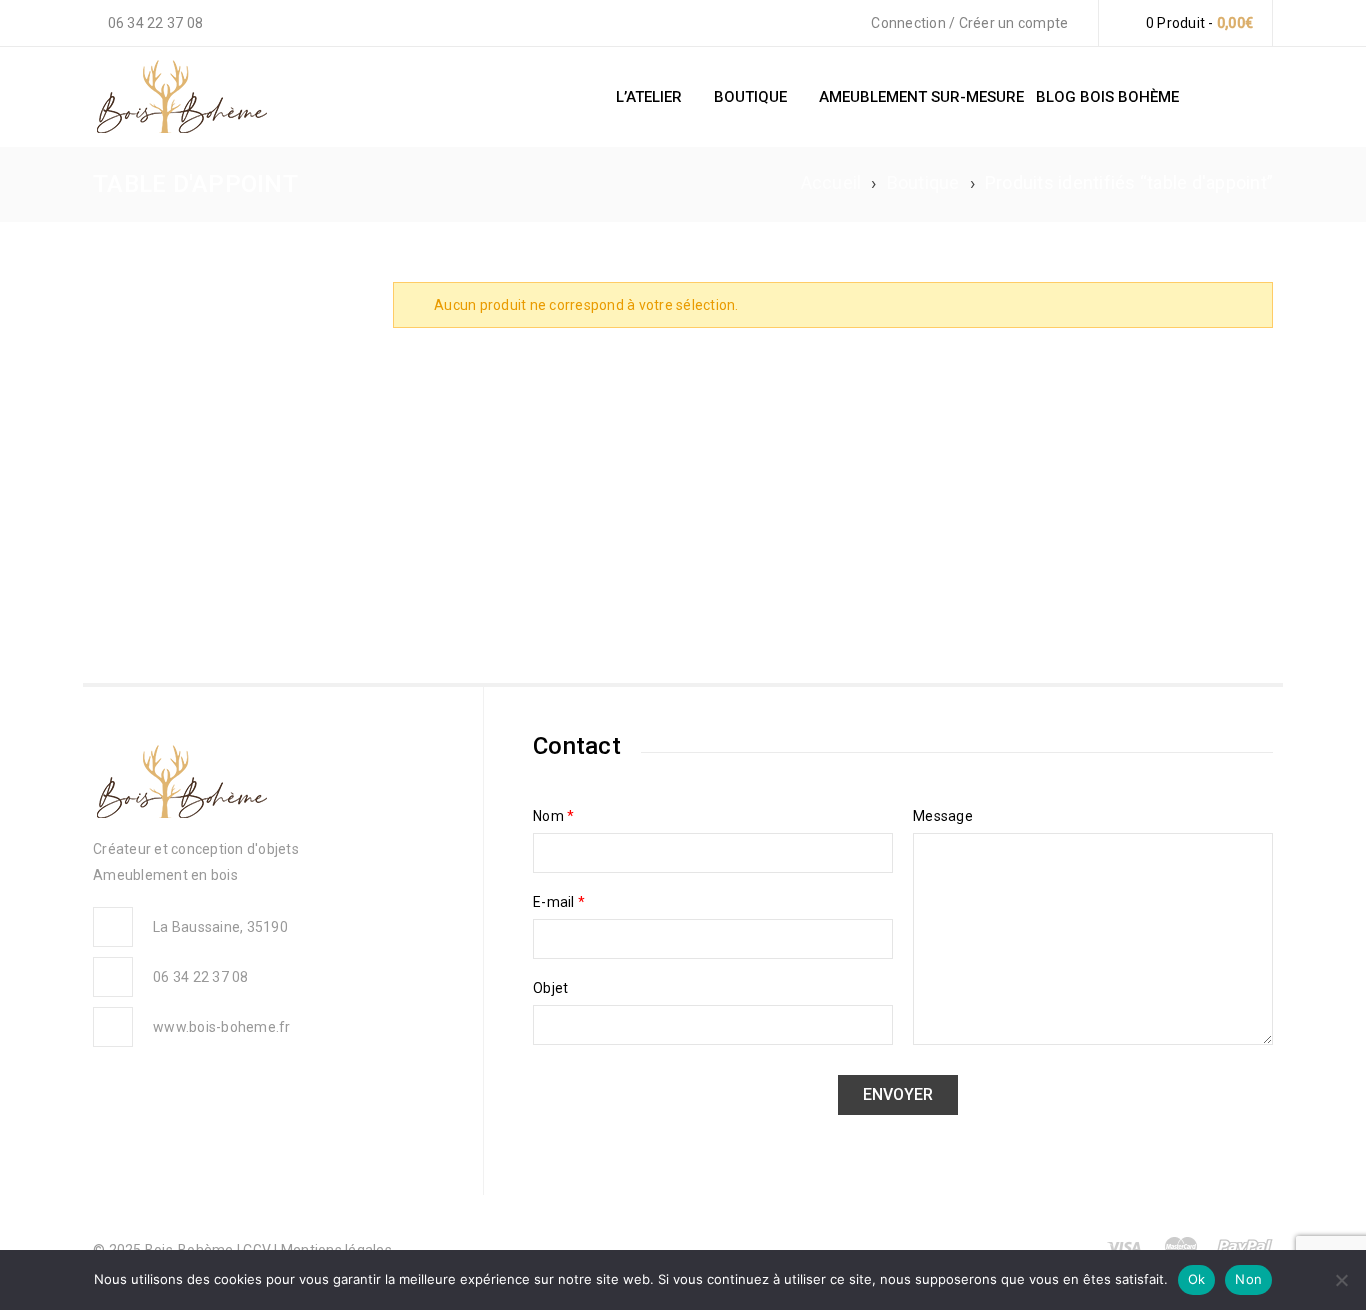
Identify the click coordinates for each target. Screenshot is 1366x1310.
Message (943, 816)
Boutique (923, 182)
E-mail (559, 902)
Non (1248, 1279)
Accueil (831, 182)
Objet (550, 988)
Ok (1197, 1279)
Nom (553, 816)
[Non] (1341, 1280)
